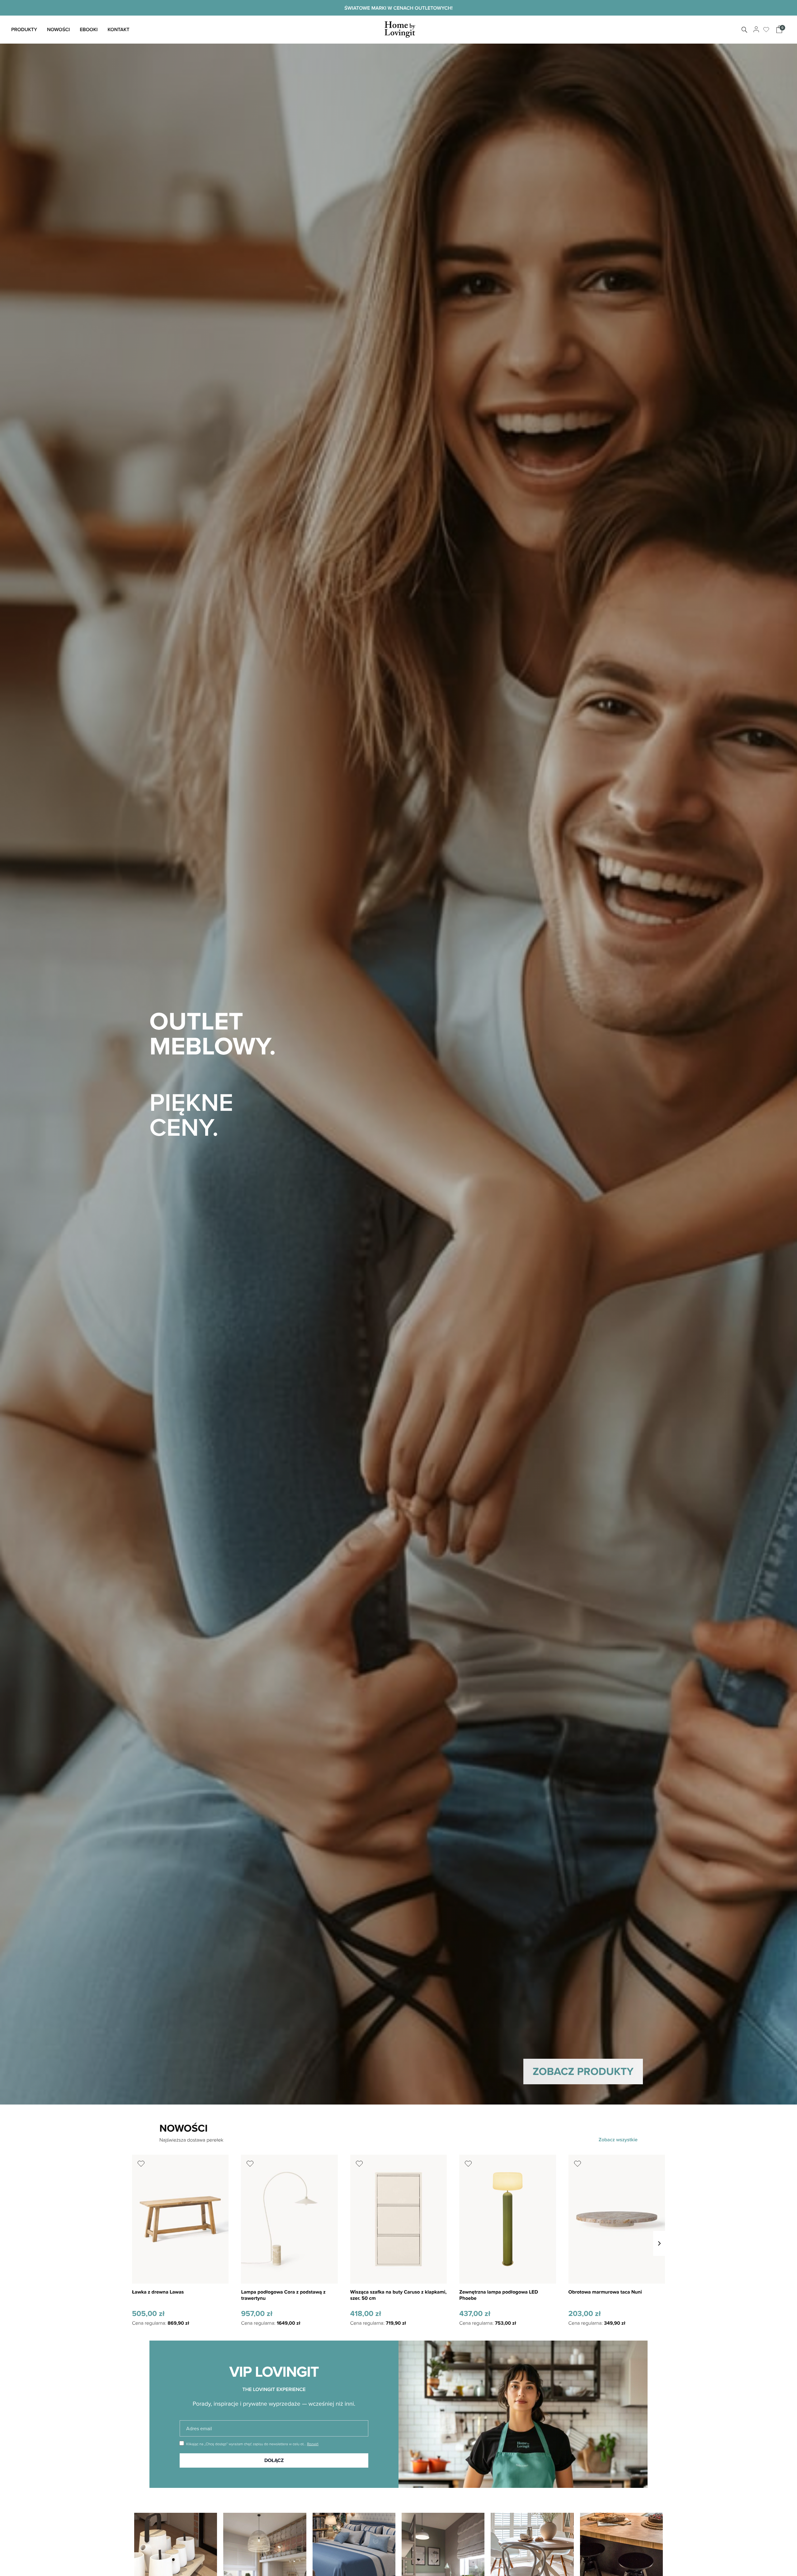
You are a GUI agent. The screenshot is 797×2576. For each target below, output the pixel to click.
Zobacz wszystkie (618, 2140)
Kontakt (118, 29)
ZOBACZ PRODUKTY (583, 2071)
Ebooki (89, 29)
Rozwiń (313, 2444)
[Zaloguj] (755, 30)
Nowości (58, 29)
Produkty (24, 29)
